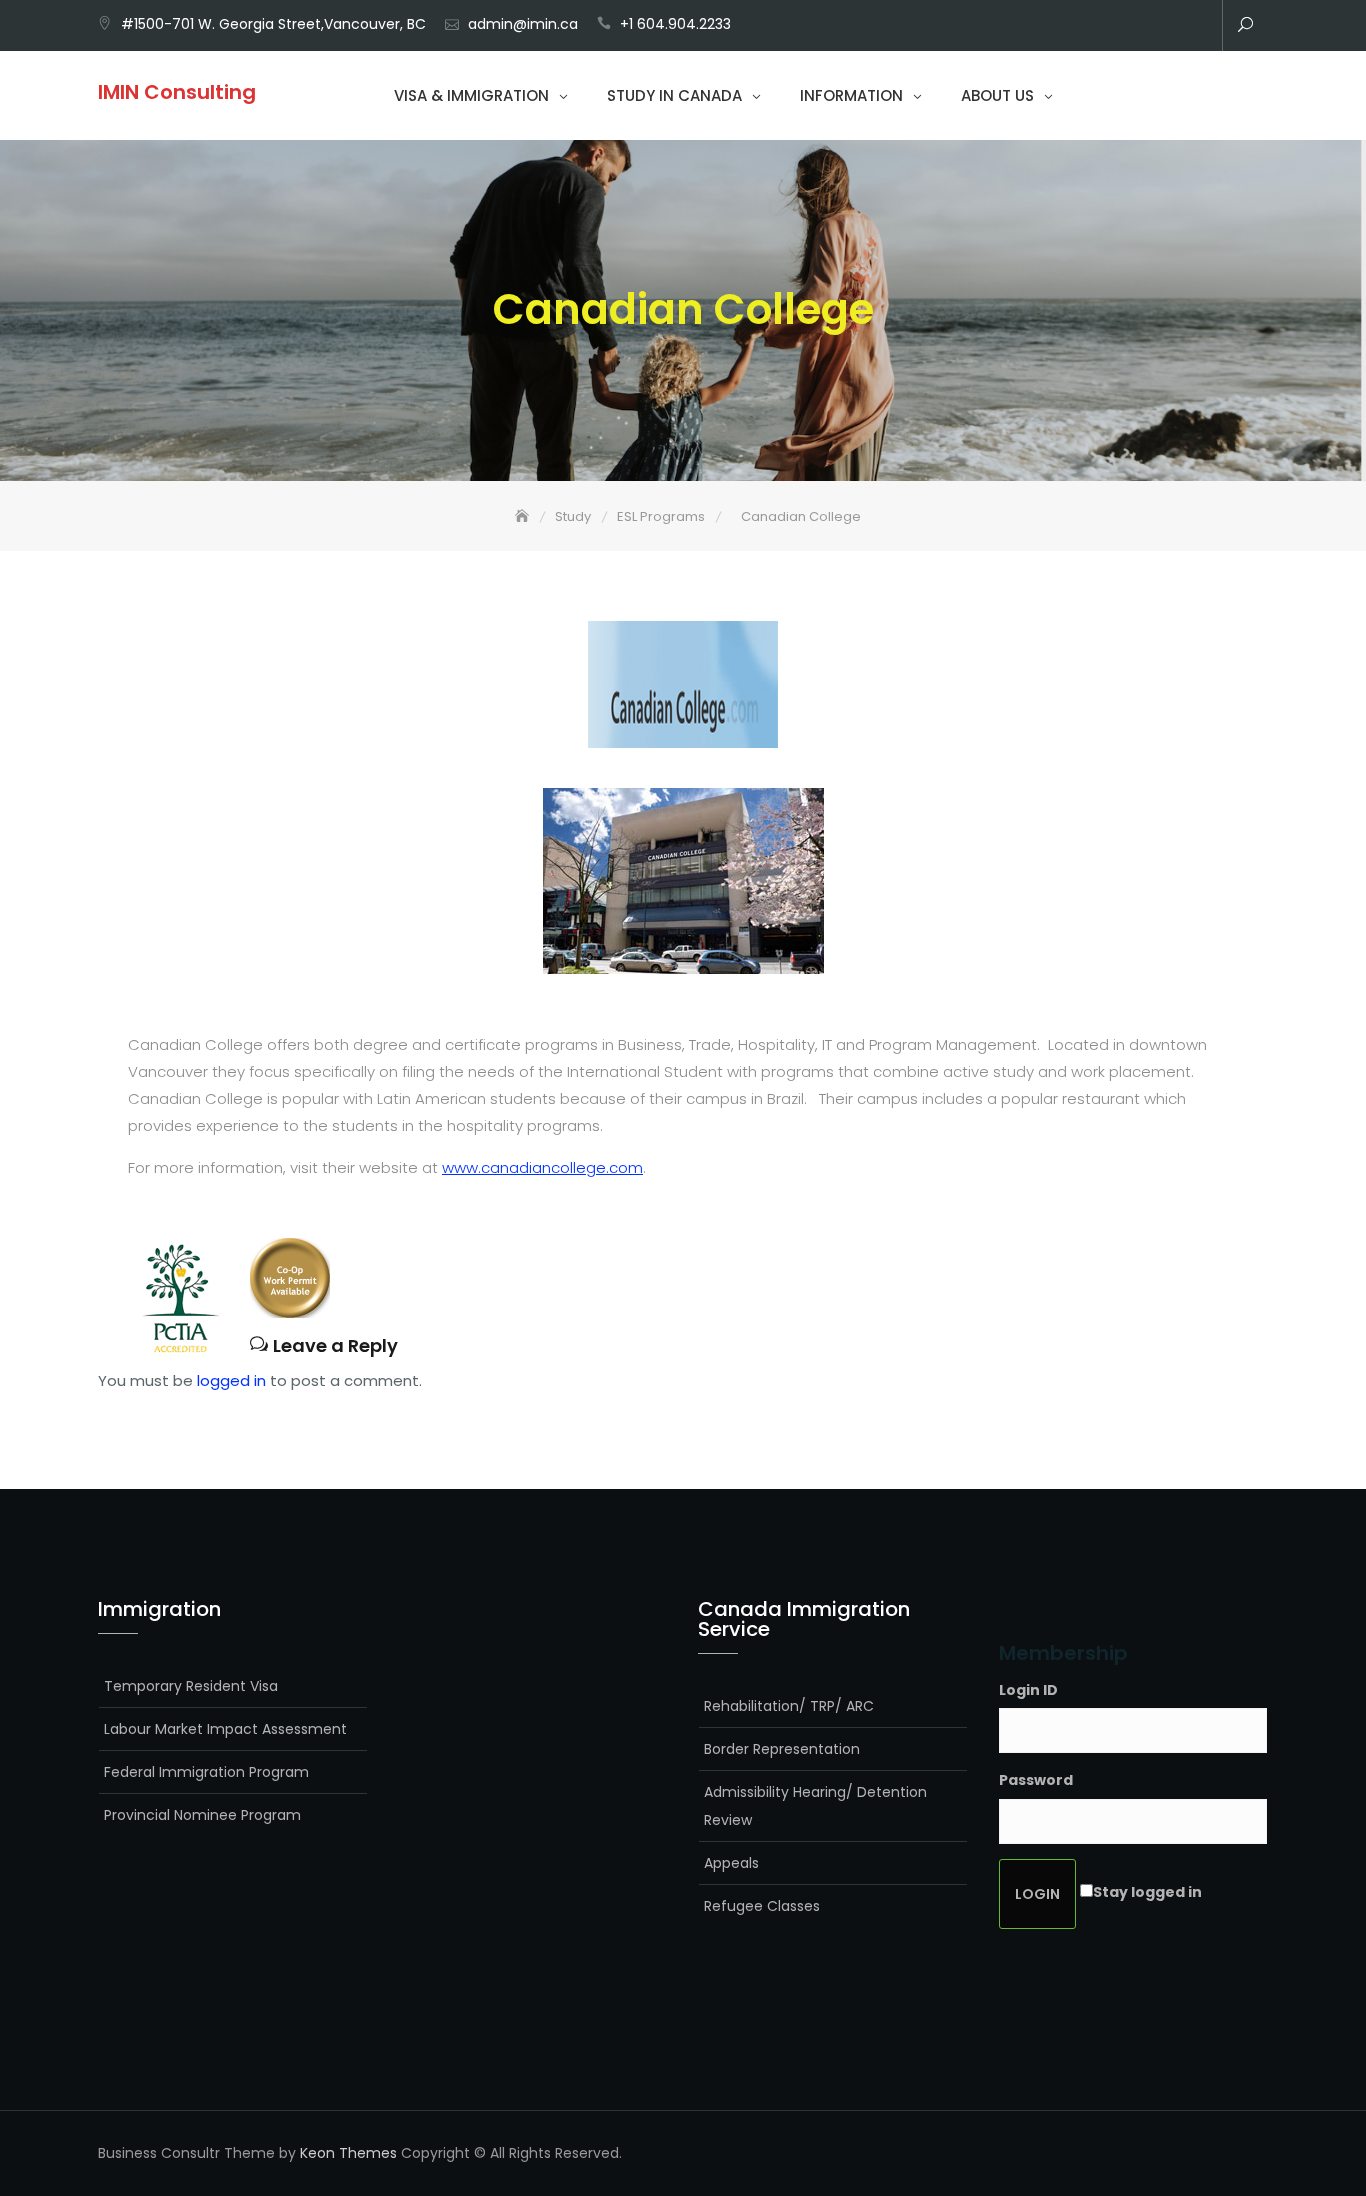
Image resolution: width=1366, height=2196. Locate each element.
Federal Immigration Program (206, 1772)
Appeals (731, 1863)
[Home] (524, 516)
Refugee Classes (762, 1906)
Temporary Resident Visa (191, 1686)
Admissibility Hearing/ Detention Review (815, 1806)
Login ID (1028, 1690)
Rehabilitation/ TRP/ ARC (789, 1706)
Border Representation (782, 1749)
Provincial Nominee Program (202, 1815)
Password (1036, 1780)
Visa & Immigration (471, 95)
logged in (231, 1380)
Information (851, 95)
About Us (997, 95)
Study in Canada (674, 95)
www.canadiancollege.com (542, 1167)
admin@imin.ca (523, 24)
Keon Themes (348, 2153)
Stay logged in (1147, 1892)
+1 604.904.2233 (675, 24)
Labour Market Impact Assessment (225, 1729)
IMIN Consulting (177, 92)
